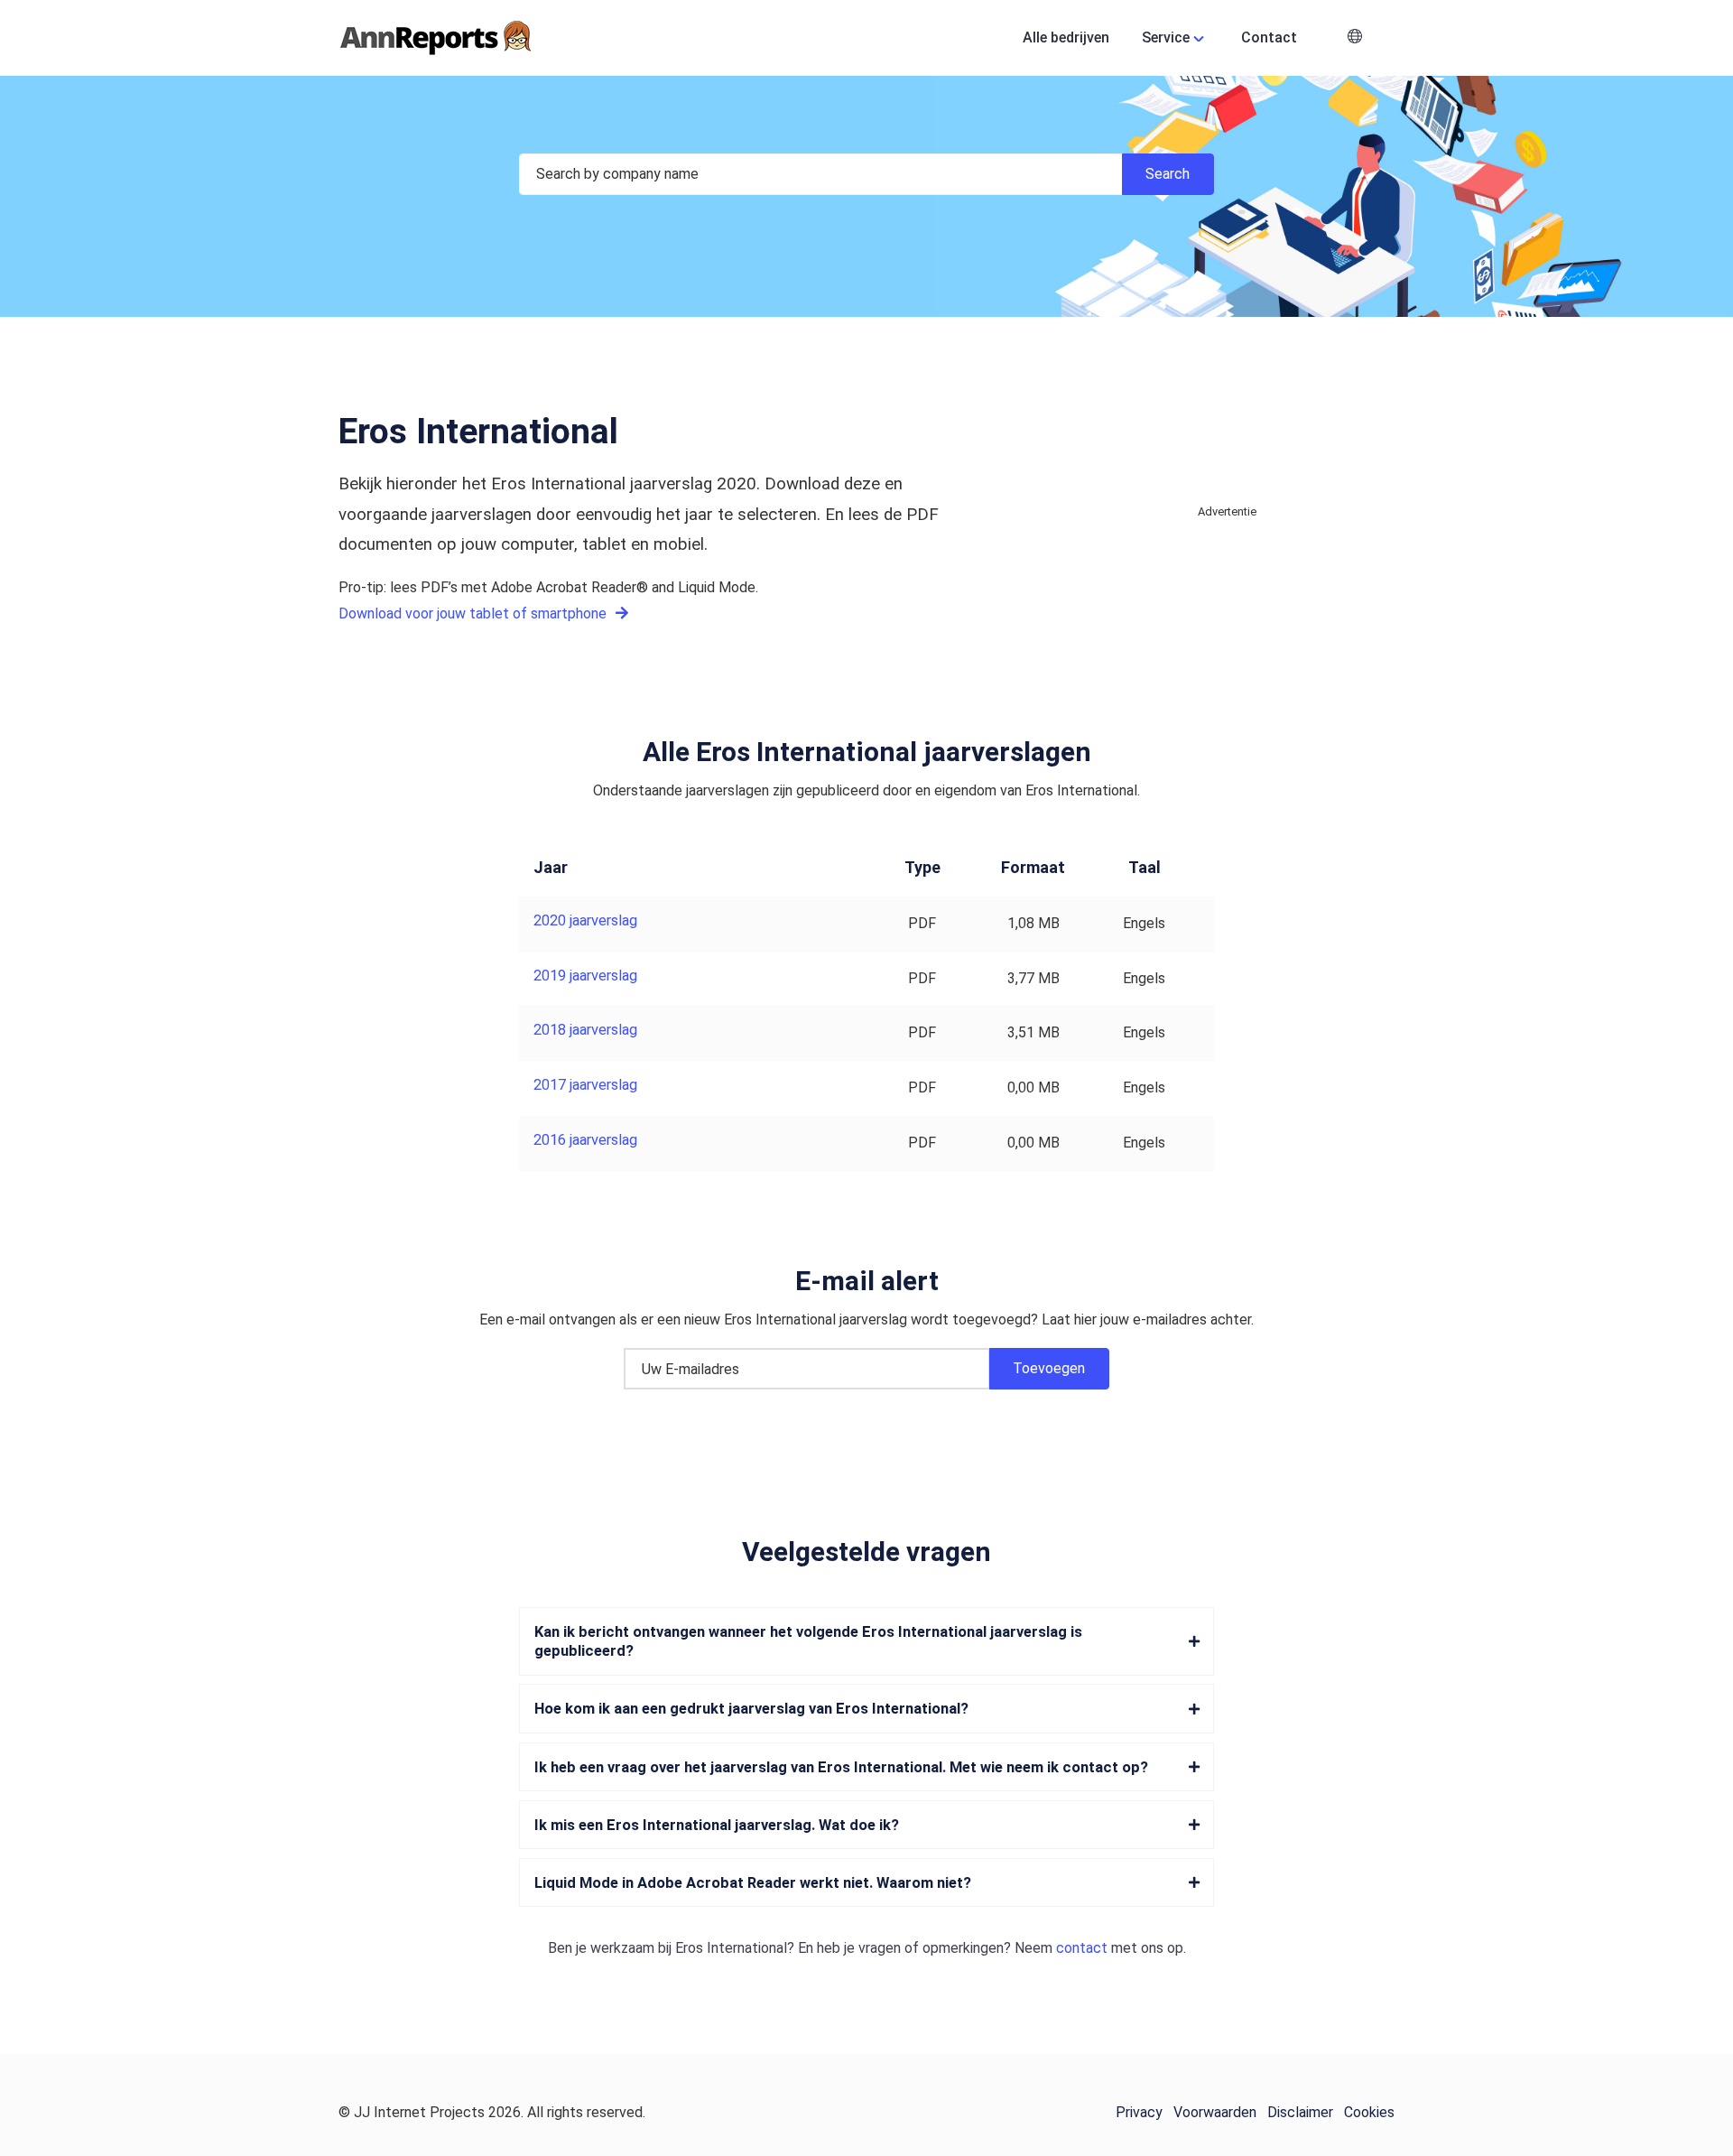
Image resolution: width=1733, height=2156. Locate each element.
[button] (1355, 38)
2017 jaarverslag (585, 1085)
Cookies (1369, 2112)
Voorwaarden (1215, 2112)
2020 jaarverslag (585, 920)
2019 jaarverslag (585, 976)
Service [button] (1166, 37)
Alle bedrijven (1066, 37)
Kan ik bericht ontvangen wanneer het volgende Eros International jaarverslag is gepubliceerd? (808, 1641)
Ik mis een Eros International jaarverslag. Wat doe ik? (717, 1825)
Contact (1269, 37)
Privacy (1139, 2112)
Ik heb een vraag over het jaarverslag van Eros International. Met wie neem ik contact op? (841, 1767)
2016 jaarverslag (585, 1140)
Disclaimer (1300, 2112)
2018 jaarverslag (585, 1030)
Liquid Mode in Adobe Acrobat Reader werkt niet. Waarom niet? (753, 1883)
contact (1082, 1948)
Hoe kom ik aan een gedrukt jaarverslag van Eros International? (751, 1709)
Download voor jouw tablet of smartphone (474, 613)
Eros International (731, 1948)
